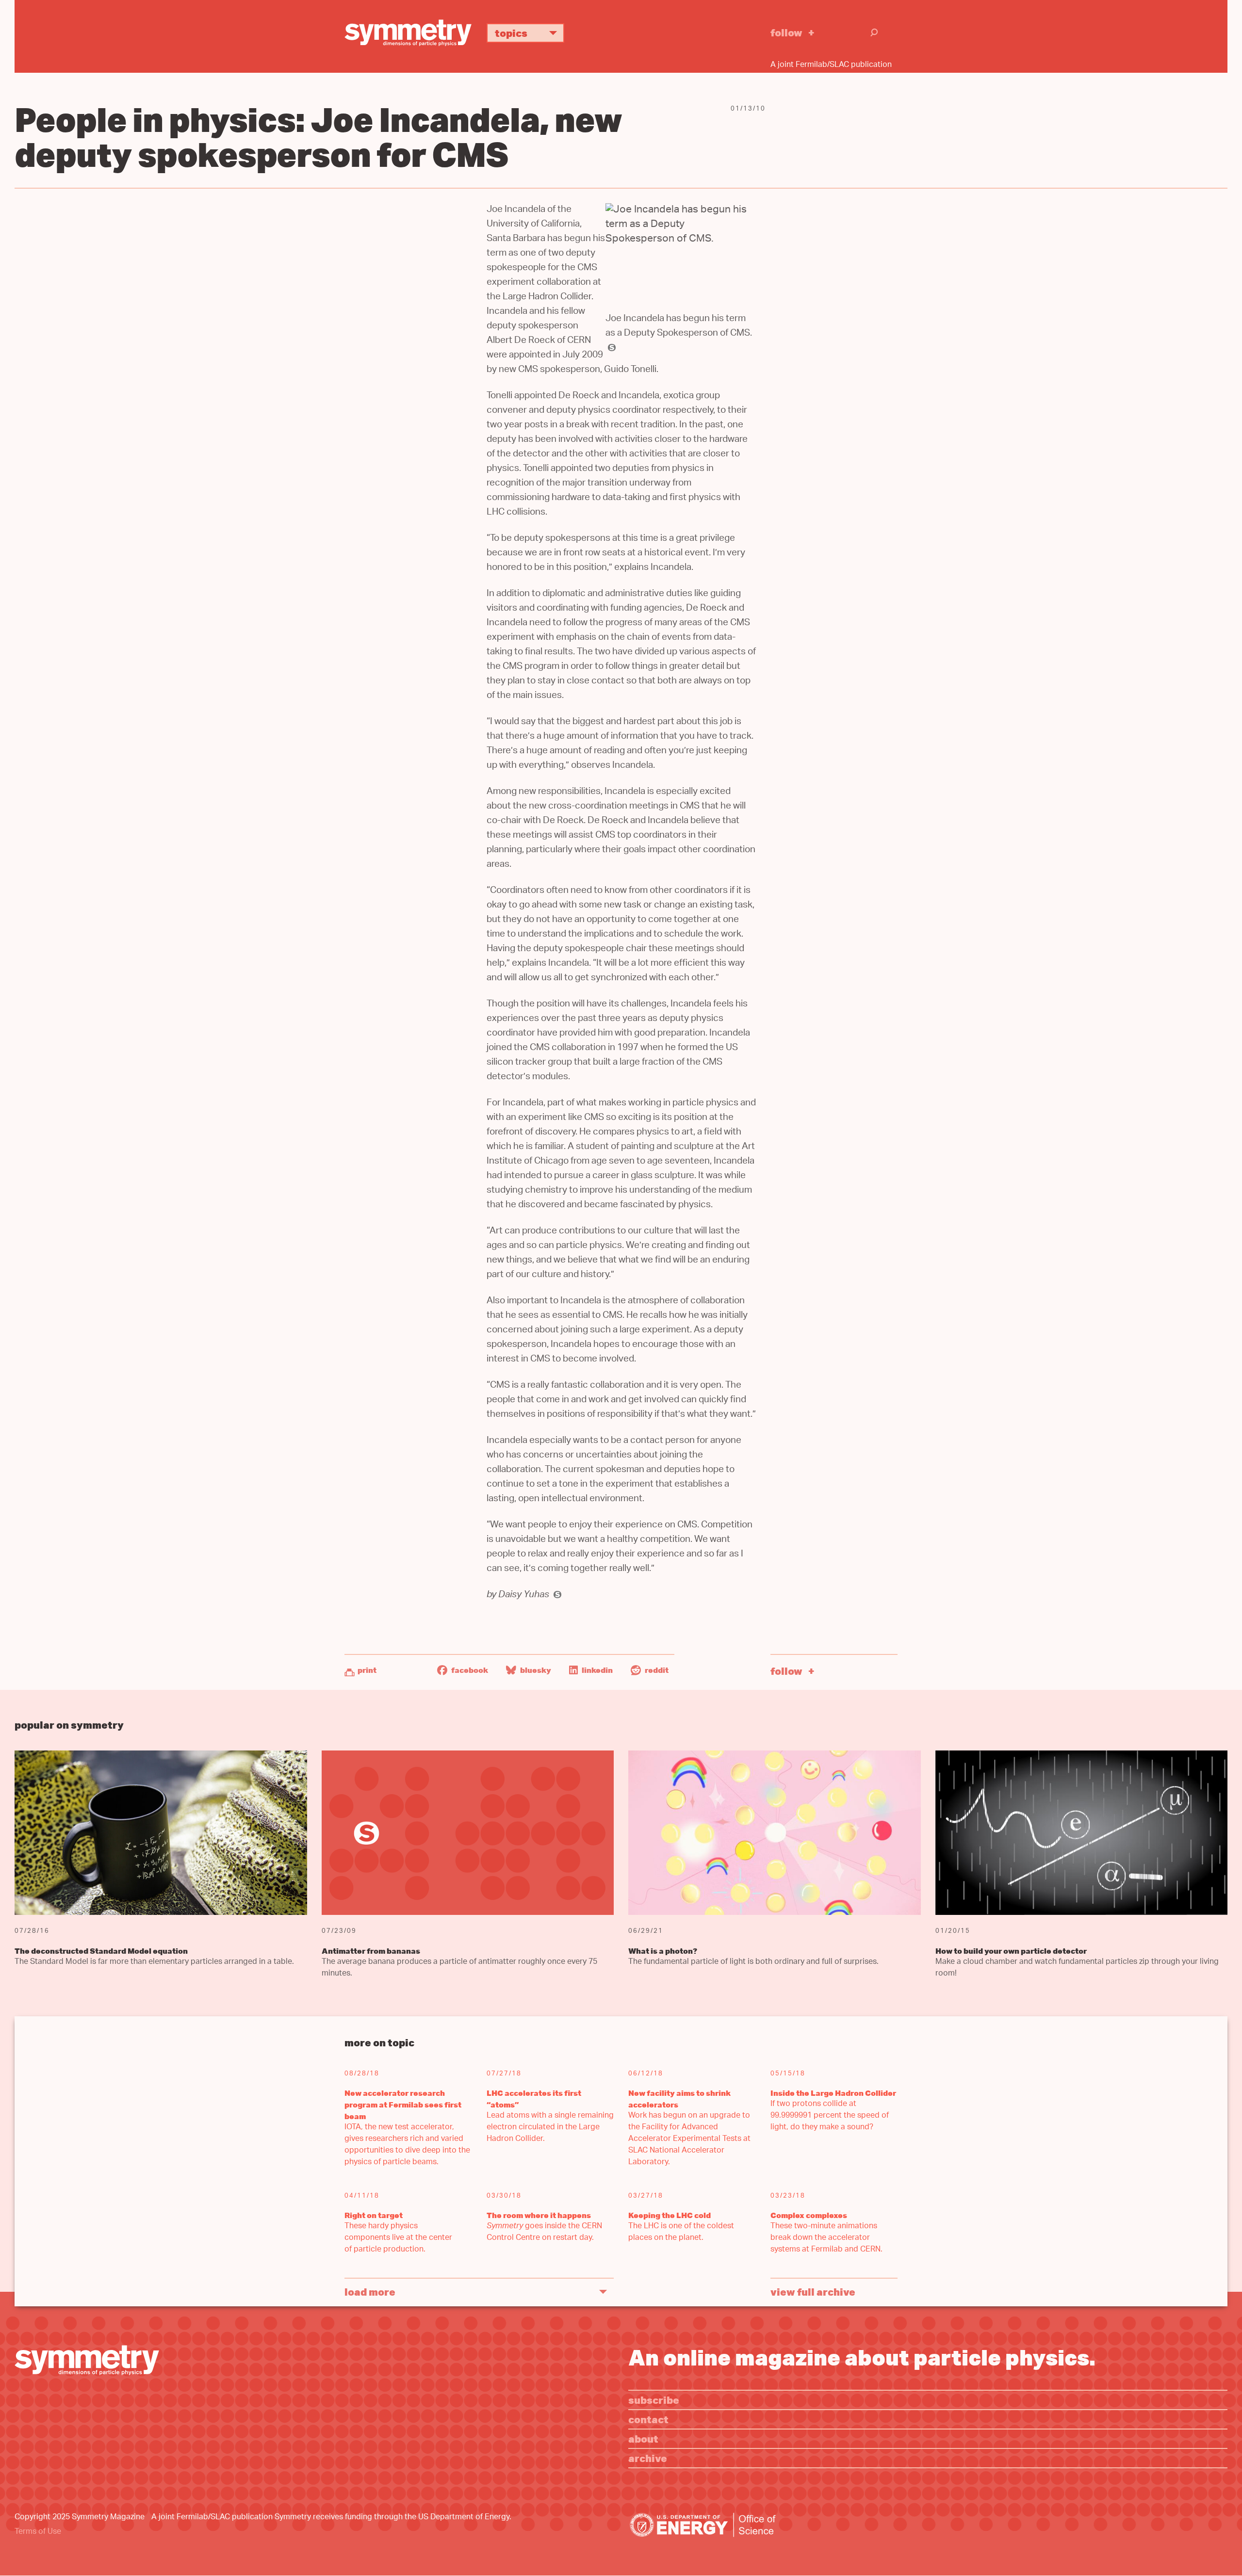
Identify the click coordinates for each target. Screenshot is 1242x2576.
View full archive (813, 2292)
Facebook (469, 1670)
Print (367, 1670)
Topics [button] (511, 33)
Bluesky (535, 1670)
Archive (648, 2458)
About (643, 2438)
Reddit (656, 1670)
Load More (370, 2292)
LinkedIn (596, 1670)
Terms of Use (38, 2532)
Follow (786, 32)
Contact (648, 2419)
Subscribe (654, 2400)
